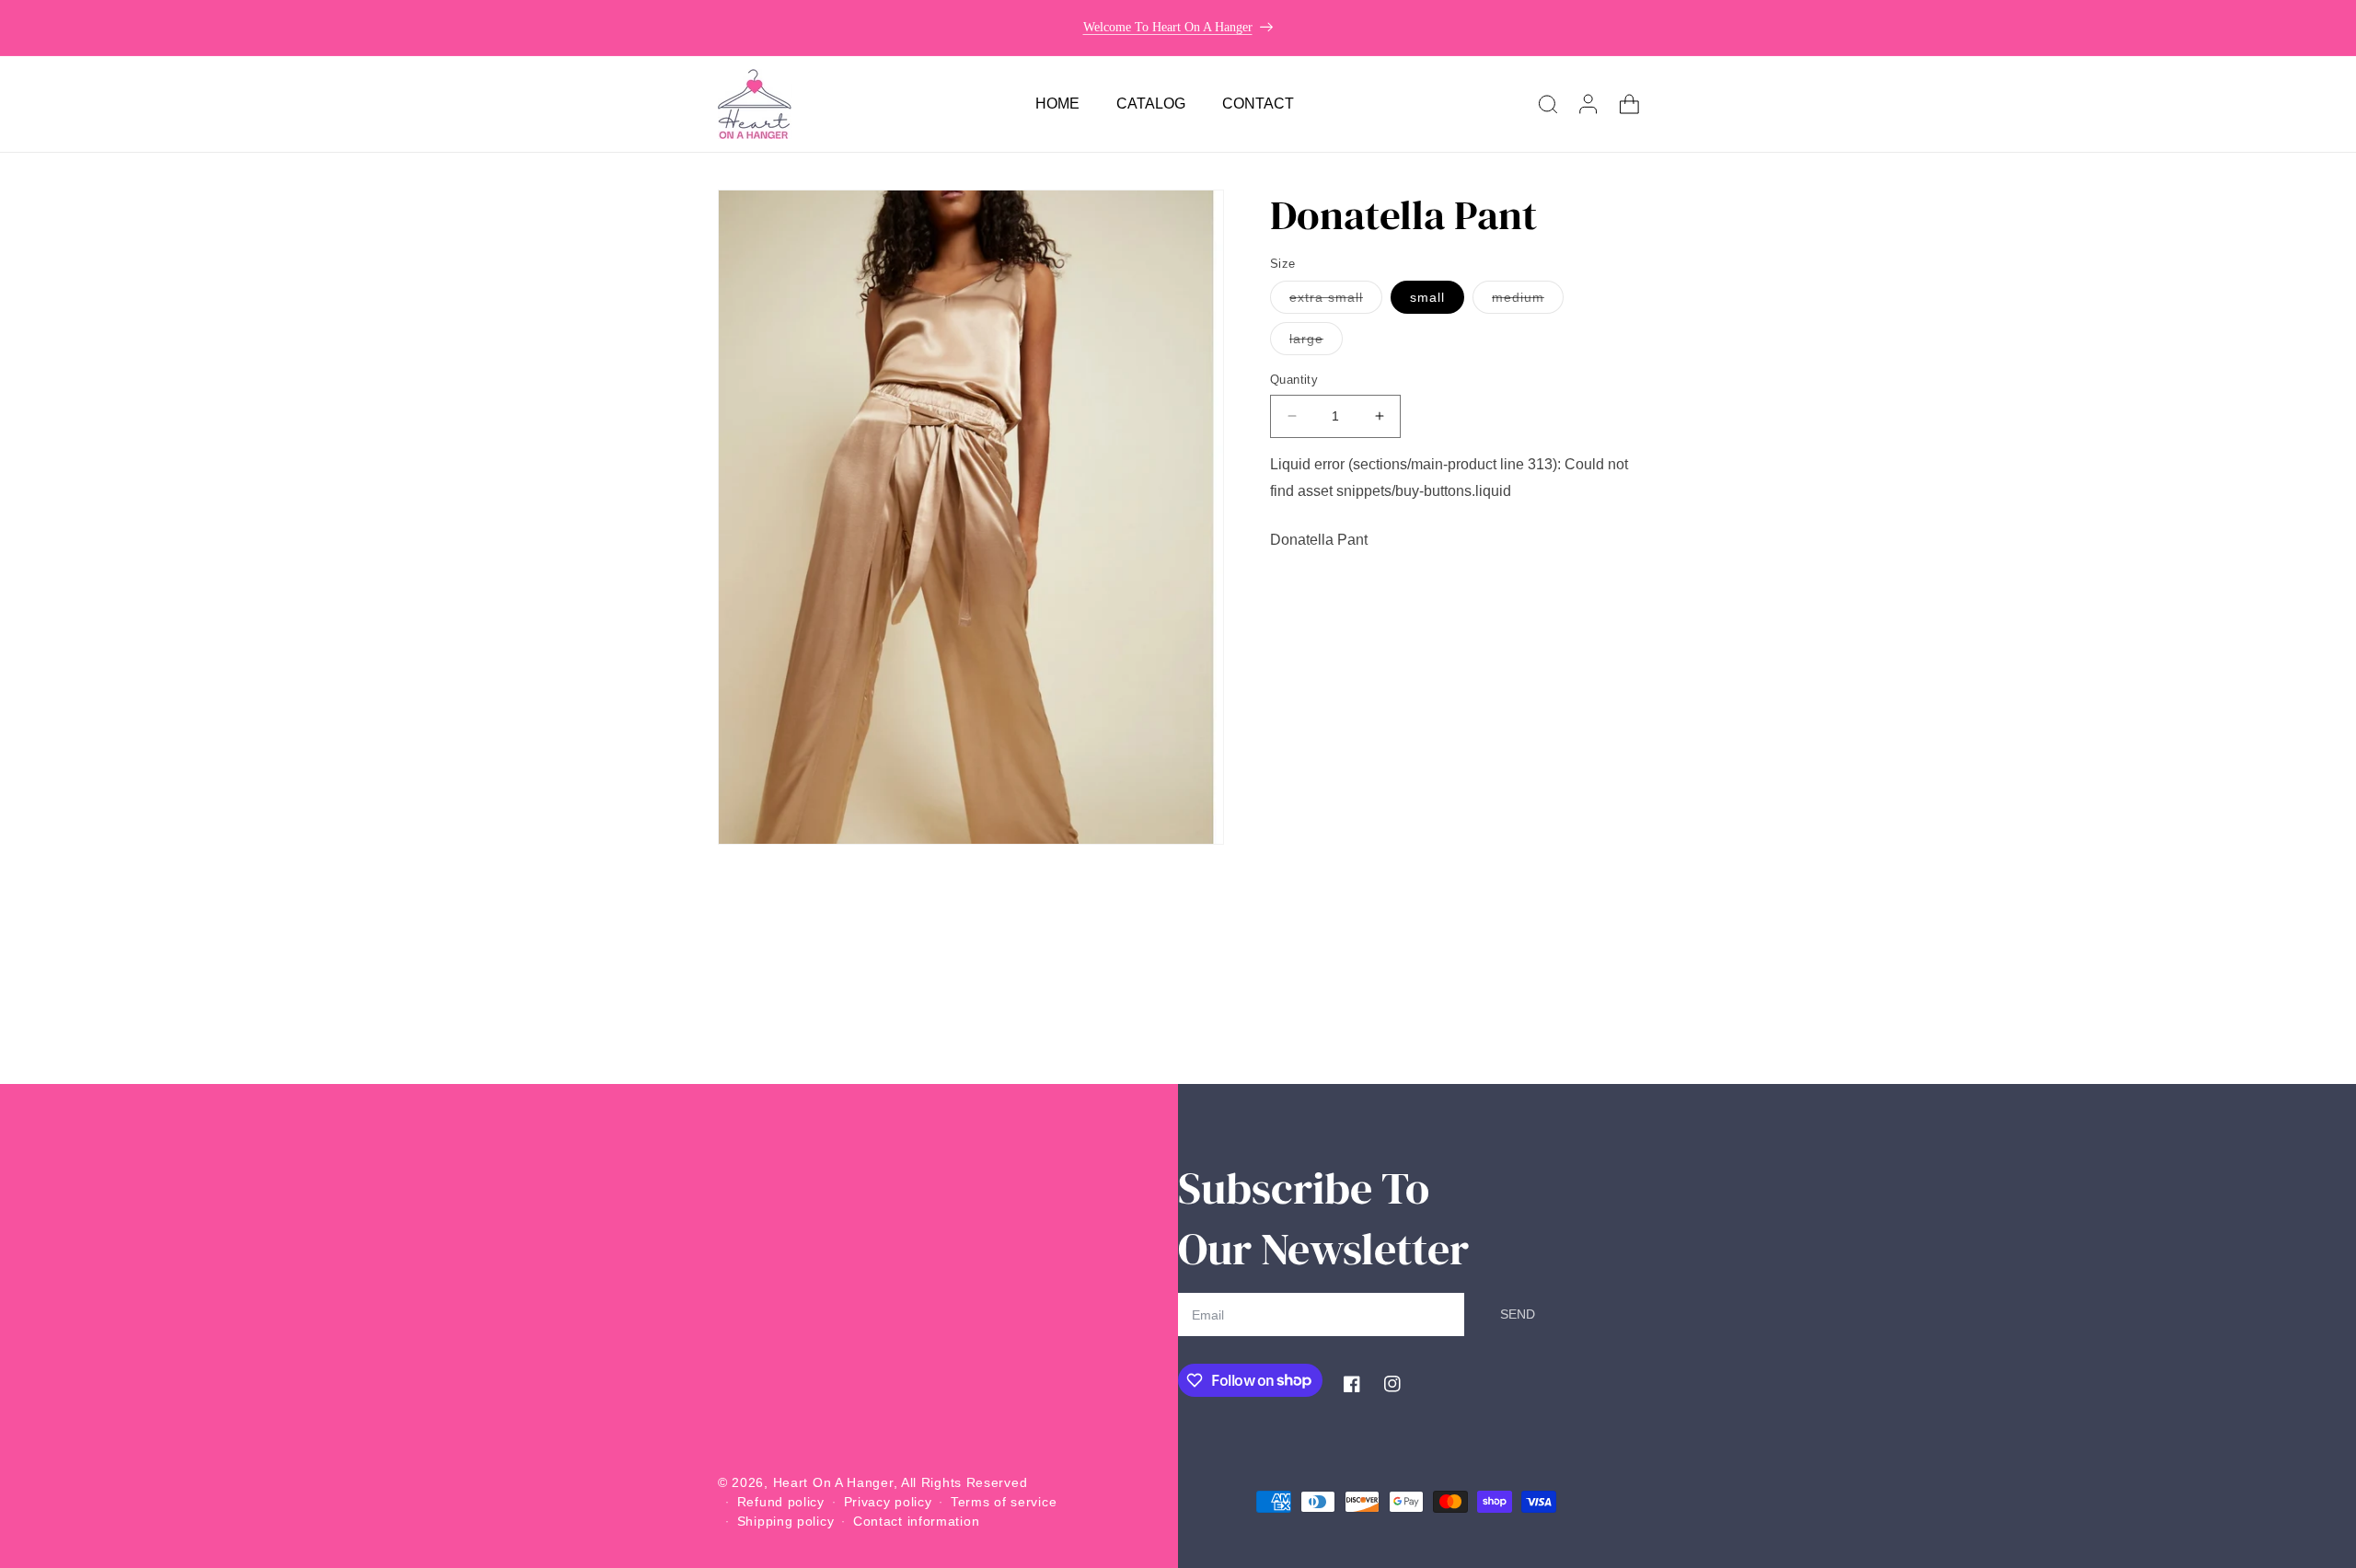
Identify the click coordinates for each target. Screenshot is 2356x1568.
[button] (1548, 104)
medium (1528, 301)
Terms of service (1004, 1502)
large (1316, 343)
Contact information (916, 1521)
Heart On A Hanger (833, 1482)
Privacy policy (888, 1502)
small (1427, 297)
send (1518, 1314)
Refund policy (781, 1502)
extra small (1336, 301)
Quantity (1294, 380)
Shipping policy (786, 1521)
